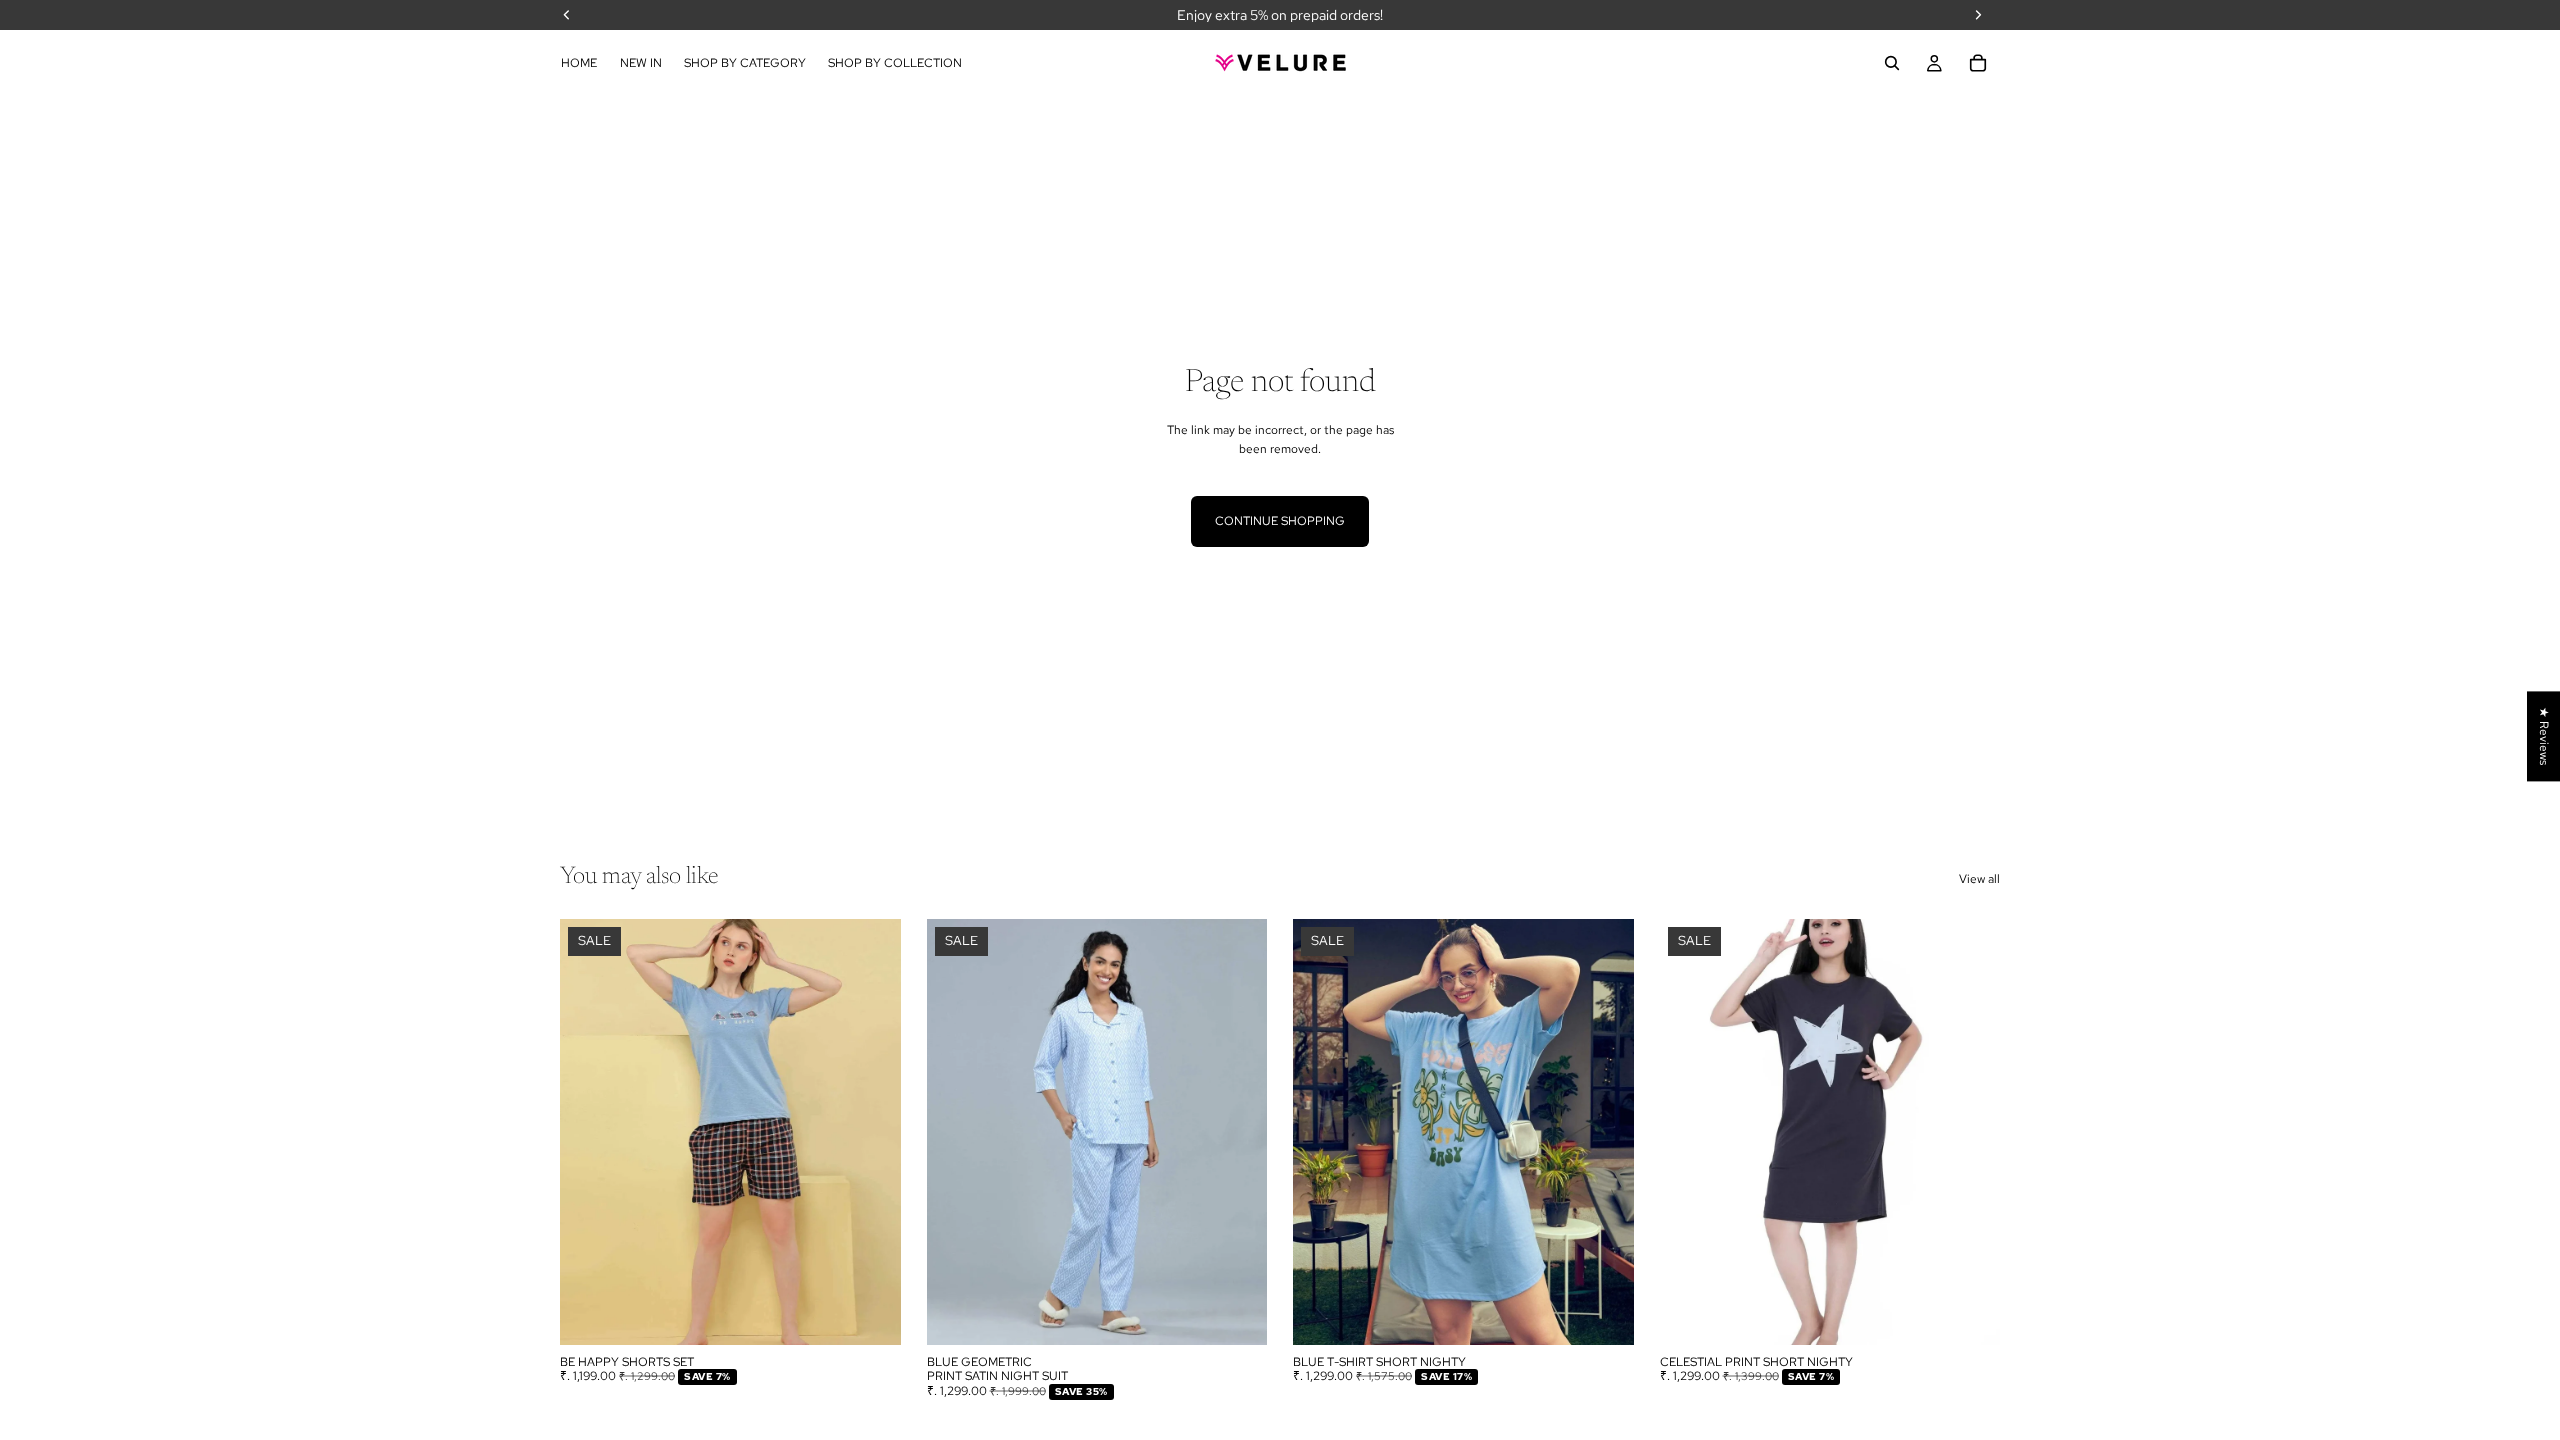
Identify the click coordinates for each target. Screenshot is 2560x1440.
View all (1979, 879)
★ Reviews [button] (2544, 736)
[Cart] (1978, 63)
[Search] (1892, 63)
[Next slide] (871, 1132)
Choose (887, 1314)
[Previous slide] (590, 1132)
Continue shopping (1280, 521)
